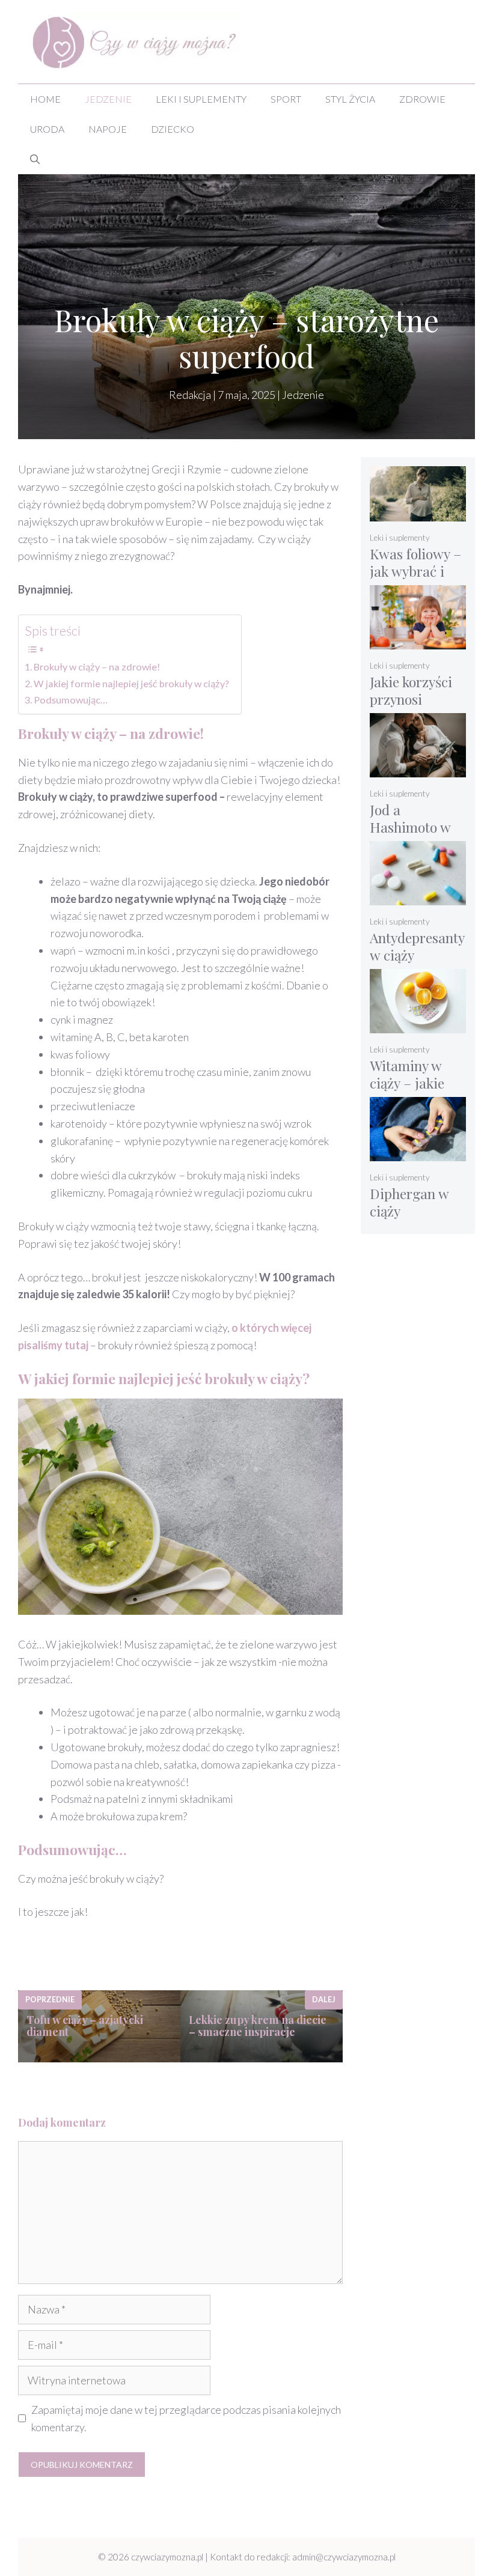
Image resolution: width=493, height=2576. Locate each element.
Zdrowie (422, 99)
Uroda (47, 129)
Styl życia (350, 99)
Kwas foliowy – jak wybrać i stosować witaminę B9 (415, 580)
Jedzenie (108, 99)
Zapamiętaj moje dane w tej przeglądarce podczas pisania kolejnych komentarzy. (186, 2418)
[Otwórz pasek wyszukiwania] (35, 159)
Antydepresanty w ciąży (417, 946)
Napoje (108, 129)
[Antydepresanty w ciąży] (418, 897)
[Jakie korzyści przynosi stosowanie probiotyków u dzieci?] (418, 641)
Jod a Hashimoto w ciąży (410, 827)
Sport (286, 99)
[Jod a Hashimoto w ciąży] (418, 769)
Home (45, 99)
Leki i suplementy (201, 99)
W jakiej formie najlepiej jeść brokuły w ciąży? (131, 683)
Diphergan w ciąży (409, 1202)
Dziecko (173, 129)
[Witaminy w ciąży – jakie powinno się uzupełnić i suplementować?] (418, 1025)
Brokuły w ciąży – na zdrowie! (97, 667)
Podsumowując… (71, 700)
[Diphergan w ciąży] (418, 1153)
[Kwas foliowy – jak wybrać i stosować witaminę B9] (418, 513)
